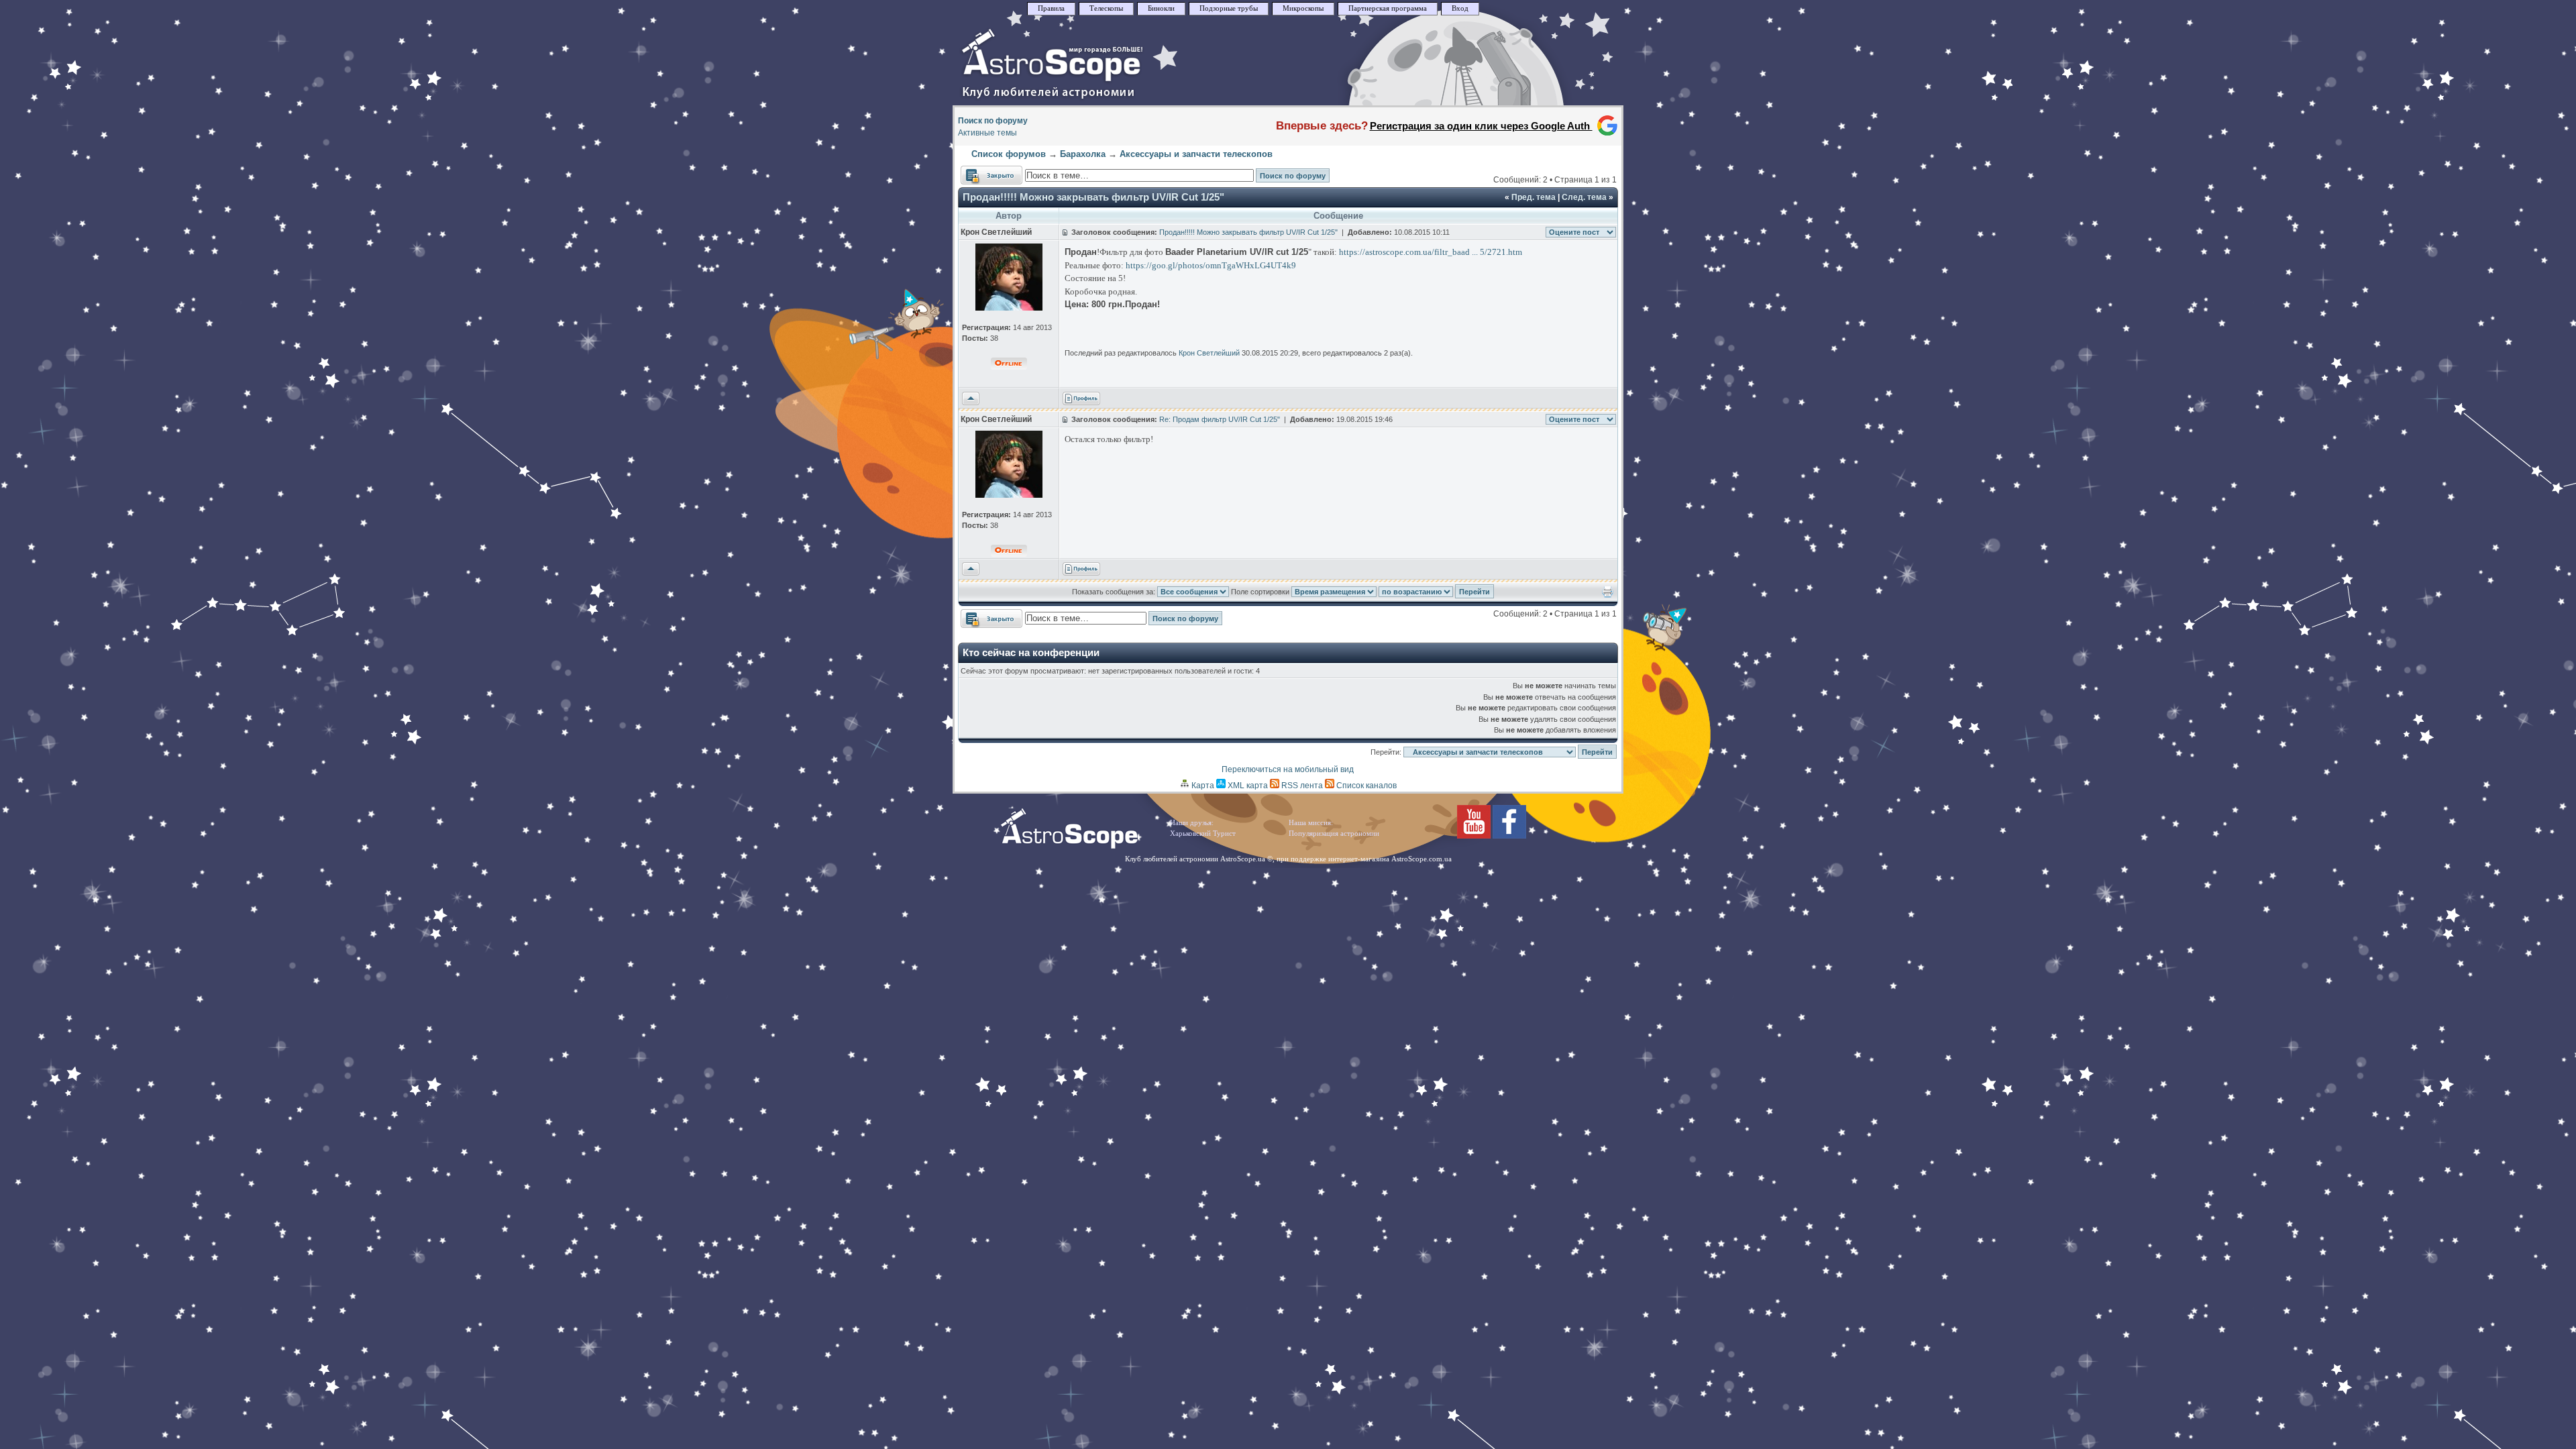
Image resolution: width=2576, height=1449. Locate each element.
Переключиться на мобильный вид (1288, 769)
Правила (1051, 8)
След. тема (1584, 197)
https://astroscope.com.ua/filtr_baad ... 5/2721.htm (1431, 252)
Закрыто (977, 172)
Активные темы (987, 133)
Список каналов (1365, 786)
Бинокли (1161, 8)
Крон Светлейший (1209, 353)
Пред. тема (1534, 197)
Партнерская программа (1388, 8)
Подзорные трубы (1229, 8)
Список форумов (1009, 154)
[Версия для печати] (1608, 595)
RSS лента (1301, 786)
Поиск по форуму (993, 121)
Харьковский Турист (1203, 834)
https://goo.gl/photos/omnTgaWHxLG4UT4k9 (1211, 265)
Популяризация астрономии (1334, 834)
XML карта (1247, 786)
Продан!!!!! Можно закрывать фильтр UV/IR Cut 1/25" (1093, 197)
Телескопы (1106, 8)
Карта (1202, 786)
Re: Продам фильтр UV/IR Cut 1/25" (1220, 419)
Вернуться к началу (971, 399)
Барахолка (1083, 154)
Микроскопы (1303, 8)
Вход (1460, 8)
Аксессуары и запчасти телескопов (1196, 154)
